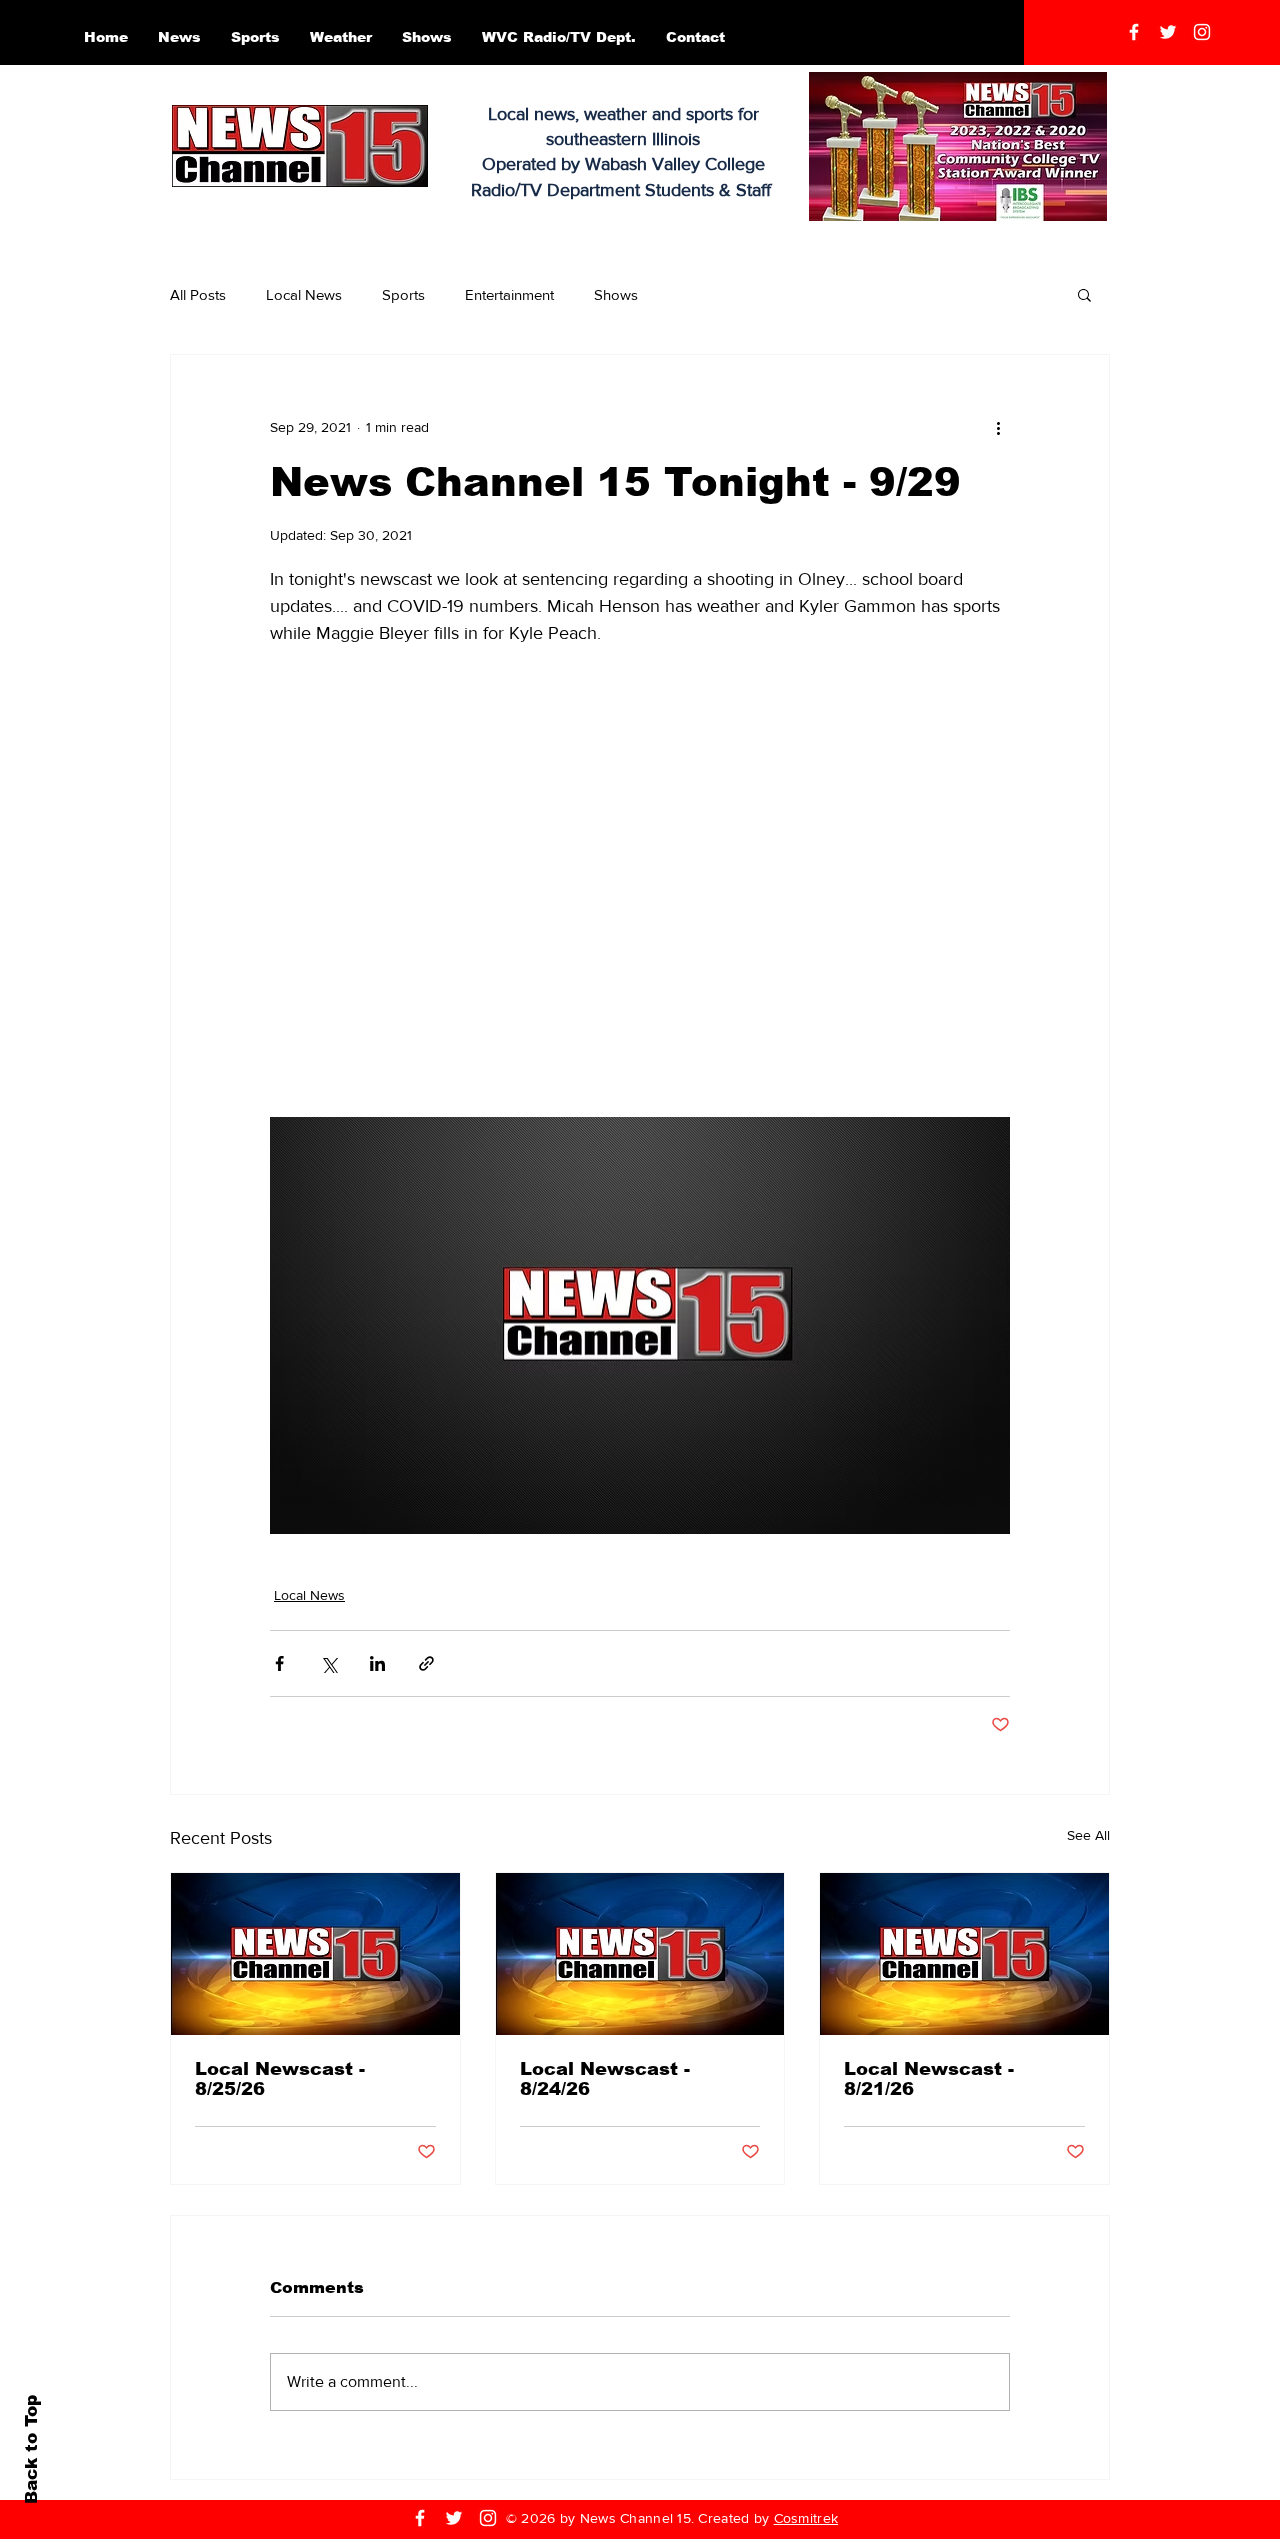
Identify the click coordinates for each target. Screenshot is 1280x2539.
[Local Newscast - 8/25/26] (315, 1954)
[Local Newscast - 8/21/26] (964, 1954)
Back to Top (31, 2449)
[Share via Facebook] (279, 1663)
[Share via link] (426, 1663)
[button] (1084, 294)
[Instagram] (1202, 32)
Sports (403, 294)
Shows (616, 294)
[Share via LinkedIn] (377, 1663)
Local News (304, 294)
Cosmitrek (806, 2518)
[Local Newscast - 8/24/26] (640, 1954)
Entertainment (509, 294)
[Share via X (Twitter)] (328, 1663)
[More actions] (998, 427)
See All (1088, 1835)
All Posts (198, 294)
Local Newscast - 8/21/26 (929, 2079)
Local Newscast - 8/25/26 (280, 2079)
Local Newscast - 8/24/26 (605, 2079)
